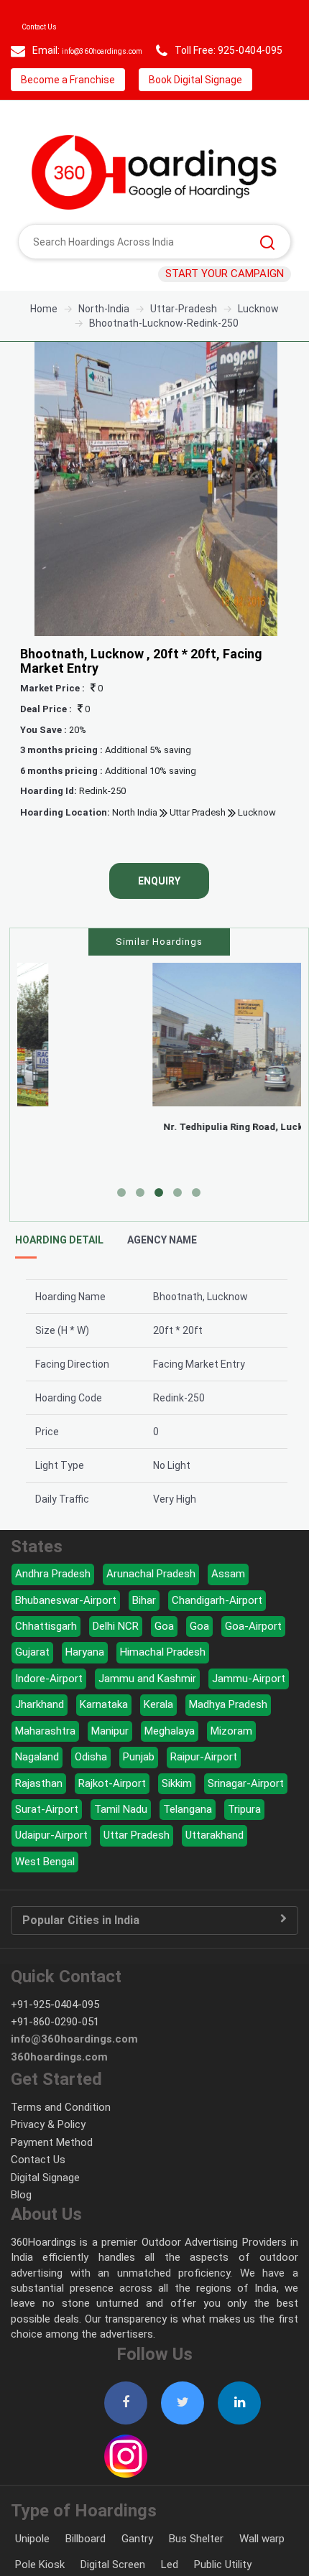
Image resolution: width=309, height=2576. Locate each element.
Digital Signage (45, 2211)
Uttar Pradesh (197, 845)
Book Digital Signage (72, 113)
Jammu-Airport (249, 1712)
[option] (156, 522)
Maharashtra (45, 1764)
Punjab (139, 1790)
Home (44, 342)
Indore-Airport (49, 1712)
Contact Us (48, 26)
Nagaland (37, 1790)
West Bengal (45, 1895)
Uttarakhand (215, 1868)
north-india (104, 342)
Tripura (244, 1842)
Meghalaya (170, 1764)
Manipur (110, 1764)
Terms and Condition (61, 2140)
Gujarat (32, 1685)
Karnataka (104, 1737)
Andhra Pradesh (53, 1607)
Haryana (85, 1685)
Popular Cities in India (81, 1954)
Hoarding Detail (59, 1273)
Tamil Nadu (121, 1842)
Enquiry (159, 914)
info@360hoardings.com (119, 50)
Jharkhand (40, 1737)
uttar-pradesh (184, 342)
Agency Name (162, 1273)
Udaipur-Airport (51, 1868)
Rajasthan (39, 1816)
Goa (164, 1659)
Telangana (188, 1842)
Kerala (158, 1737)
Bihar (144, 1633)
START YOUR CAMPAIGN (225, 307)
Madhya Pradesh (228, 1737)
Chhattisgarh (46, 1659)
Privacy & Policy (48, 2157)
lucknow (258, 342)
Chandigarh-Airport (217, 1633)
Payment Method (52, 2175)
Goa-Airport (253, 1659)
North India (135, 845)
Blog (21, 2228)
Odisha (91, 1790)
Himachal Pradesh (163, 1685)
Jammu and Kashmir (147, 1712)
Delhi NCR (116, 1659)
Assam (228, 1607)
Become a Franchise (212, 80)
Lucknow (257, 845)
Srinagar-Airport (246, 1816)
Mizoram (231, 1764)
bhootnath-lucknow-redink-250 (164, 356)
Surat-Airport (47, 1842)
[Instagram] (126, 2481)
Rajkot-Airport (112, 1816)
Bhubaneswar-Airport (66, 1633)
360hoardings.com (59, 2090)
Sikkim (177, 1816)
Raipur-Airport (204, 1790)
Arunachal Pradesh (151, 1607)
